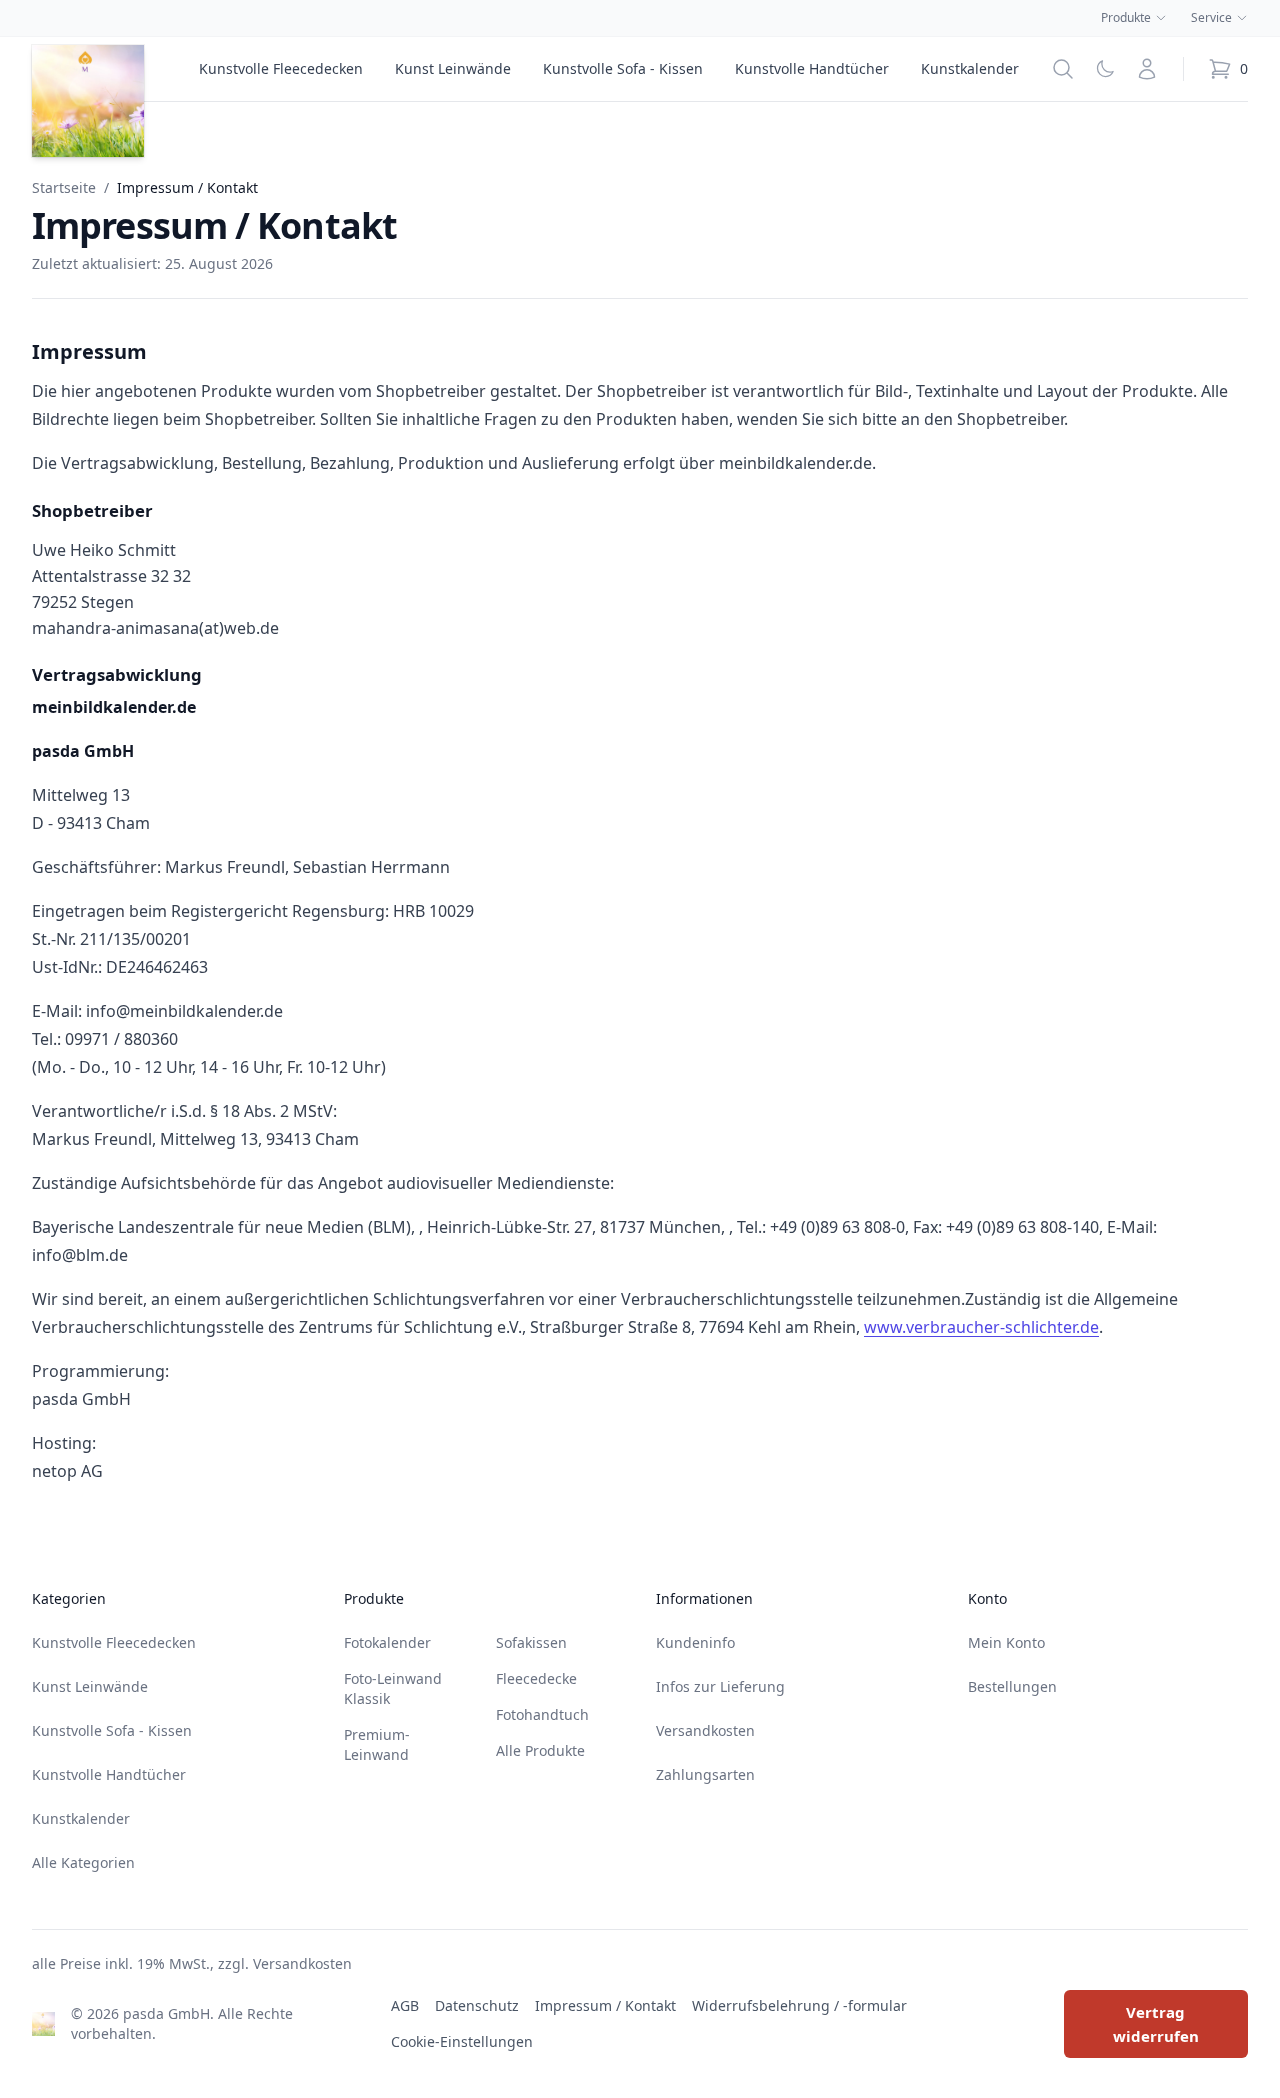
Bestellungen (1012, 1686)
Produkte (1126, 18)
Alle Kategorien (83, 1862)
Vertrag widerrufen (1156, 2024)
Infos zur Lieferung (720, 1686)
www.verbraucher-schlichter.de (981, 1327)
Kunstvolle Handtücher (812, 68)
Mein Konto (1006, 1642)
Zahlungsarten (705, 1774)
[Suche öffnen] (1063, 69)
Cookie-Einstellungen (462, 2041)
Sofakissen (531, 1642)
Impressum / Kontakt (605, 2005)
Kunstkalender (970, 68)
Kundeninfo (695, 1642)
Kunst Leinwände (453, 68)
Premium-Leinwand (377, 1744)
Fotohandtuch (542, 1714)
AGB (405, 2005)
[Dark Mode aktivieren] (1105, 69)
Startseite (64, 187)
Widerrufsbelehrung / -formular (799, 2005)
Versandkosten (705, 1730)
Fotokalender (387, 1642)
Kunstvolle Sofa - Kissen (623, 68)
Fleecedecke (536, 1678)
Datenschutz (477, 2005)
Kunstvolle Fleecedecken (281, 68)
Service (1211, 18)
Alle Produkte (540, 1750)
